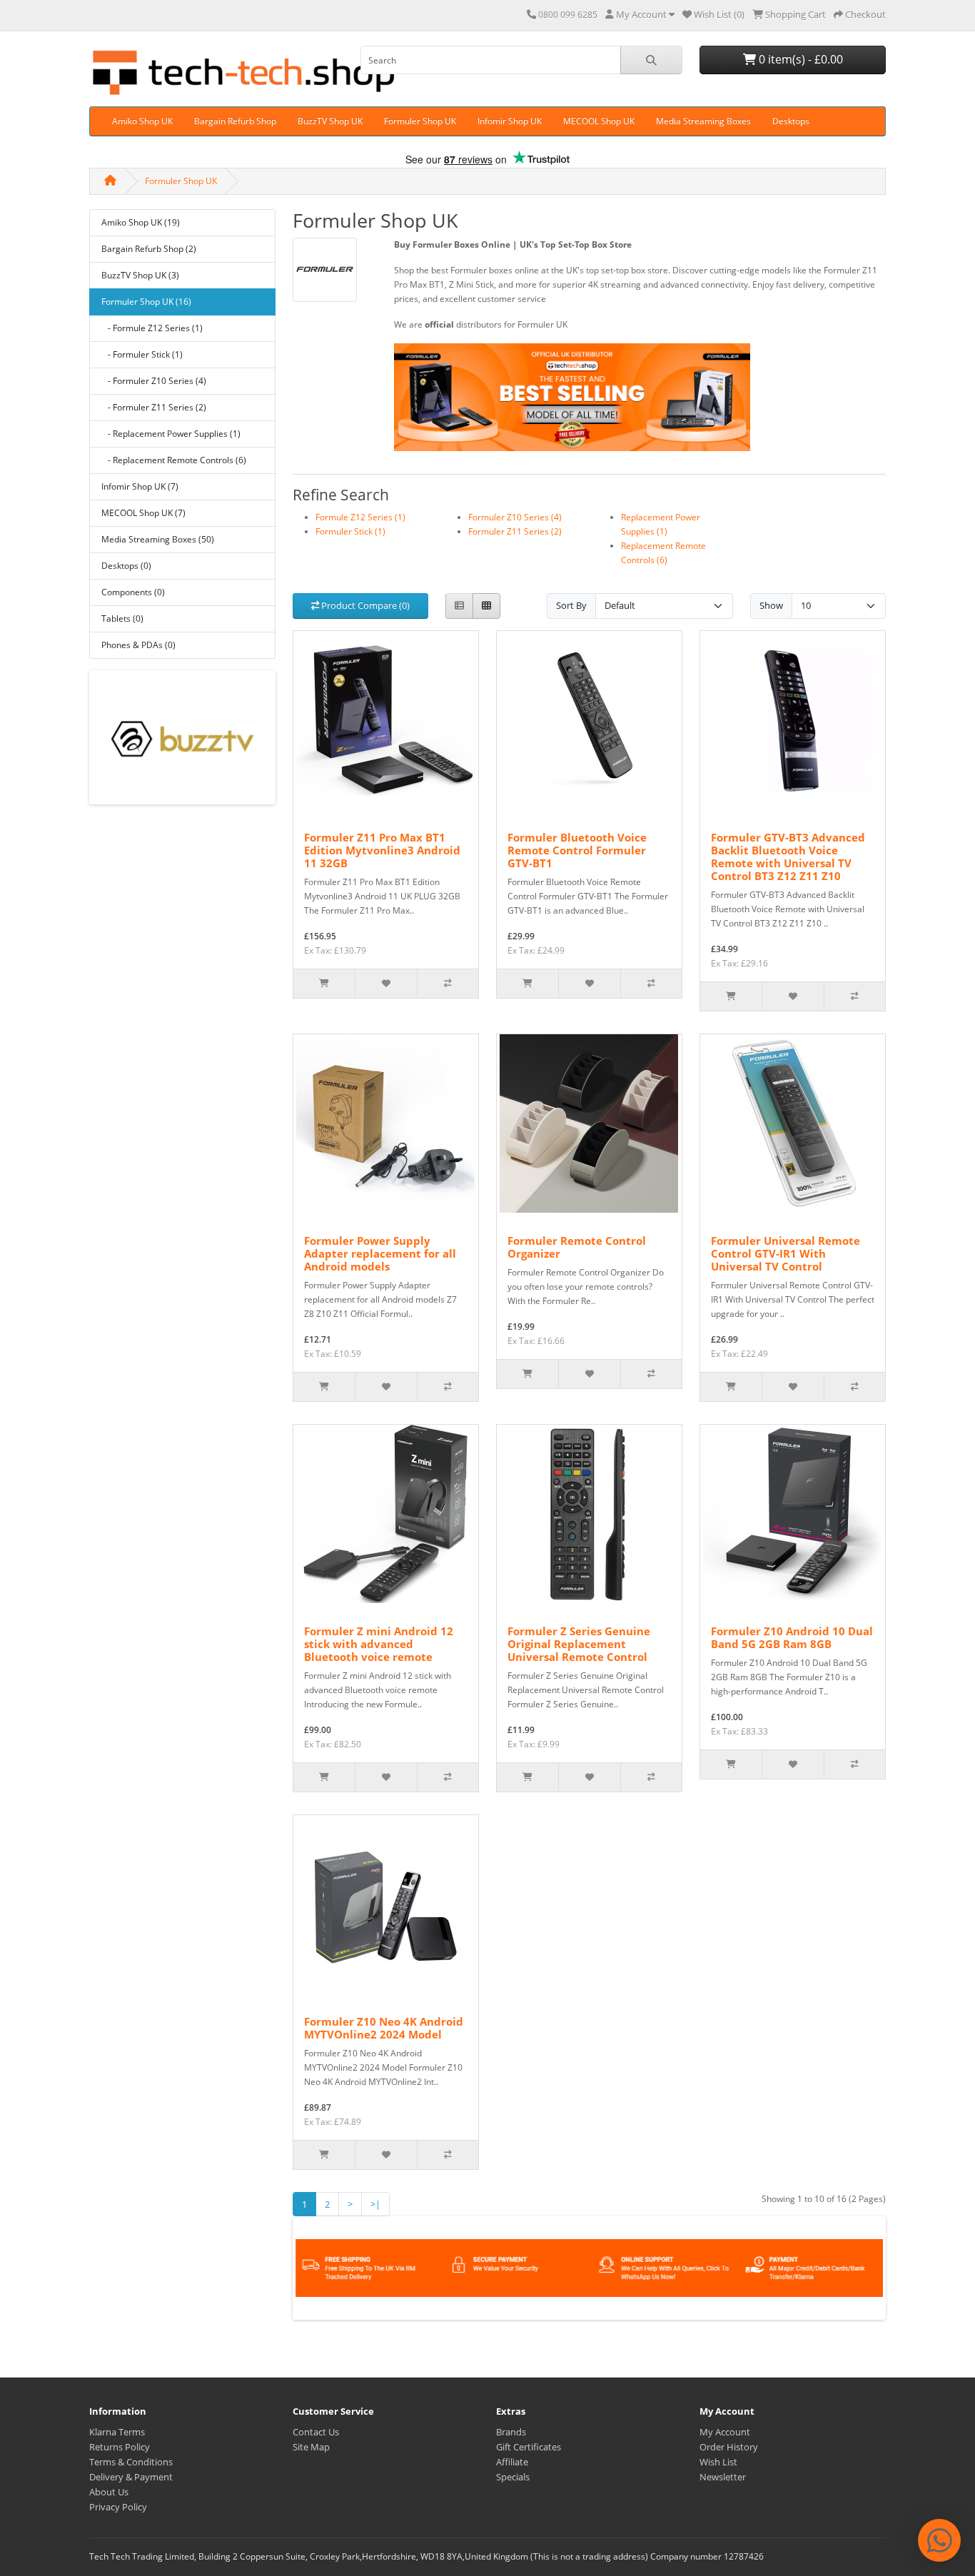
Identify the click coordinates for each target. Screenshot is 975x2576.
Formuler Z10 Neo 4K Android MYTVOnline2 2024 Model (384, 2028)
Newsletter (723, 2477)
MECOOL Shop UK (599, 121)
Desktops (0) (126, 566)
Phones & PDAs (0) (138, 645)
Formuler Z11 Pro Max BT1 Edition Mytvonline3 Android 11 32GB (382, 850)
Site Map (311, 2447)
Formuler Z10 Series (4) (515, 517)
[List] (459, 606)
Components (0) (133, 592)
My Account (725, 2432)
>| (375, 2204)
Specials (513, 2477)
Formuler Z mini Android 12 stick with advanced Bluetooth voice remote (379, 1644)
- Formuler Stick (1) (142, 354)
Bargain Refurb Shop (235, 121)
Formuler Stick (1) (350, 531)
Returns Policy (120, 2447)
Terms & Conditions (131, 2462)
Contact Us (316, 2432)
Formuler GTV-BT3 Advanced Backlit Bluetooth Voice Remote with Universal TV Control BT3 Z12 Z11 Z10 (788, 857)
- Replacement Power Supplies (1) (171, 434)
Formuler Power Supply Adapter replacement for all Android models (380, 1253)
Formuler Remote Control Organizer (577, 1247)
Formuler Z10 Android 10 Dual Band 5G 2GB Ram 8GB (792, 1637)
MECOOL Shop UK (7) (143, 513)
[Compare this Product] (448, 984)
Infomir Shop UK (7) (140, 486)
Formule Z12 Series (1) (360, 517)
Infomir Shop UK (510, 121)
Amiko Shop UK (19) (141, 222)
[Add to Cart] (324, 984)
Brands (511, 2432)
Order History (729, 2447)
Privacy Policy (118, 2507)
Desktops (791, 121)
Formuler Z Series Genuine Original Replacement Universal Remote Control (579, 1644)
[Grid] (486, 606)
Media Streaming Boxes (703, 121)
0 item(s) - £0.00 (799, 59)
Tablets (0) (122, 618)
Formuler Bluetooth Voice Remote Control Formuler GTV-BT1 (577, 850)
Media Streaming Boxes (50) (158, 539)
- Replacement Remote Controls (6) (174, 460)
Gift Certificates (529, 2447)
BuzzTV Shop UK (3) (140, 275)
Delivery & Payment (131, 2477)
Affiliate (512, 2462)
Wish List (718, 2462)
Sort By (571, 605)
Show (771, 605)
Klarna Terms (117, 2432)
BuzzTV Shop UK (330, 121)
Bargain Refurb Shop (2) (149, 249)
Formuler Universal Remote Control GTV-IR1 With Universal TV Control (785, 1253)
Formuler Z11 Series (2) (515, 531)
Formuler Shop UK (420, 121)
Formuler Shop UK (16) (146, 302)
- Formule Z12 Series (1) (152, 328)
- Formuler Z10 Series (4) (154, 381)
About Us (109, 2492)
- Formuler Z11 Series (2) (154, 407)
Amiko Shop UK (142, 121)
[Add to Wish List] (385, 984)
